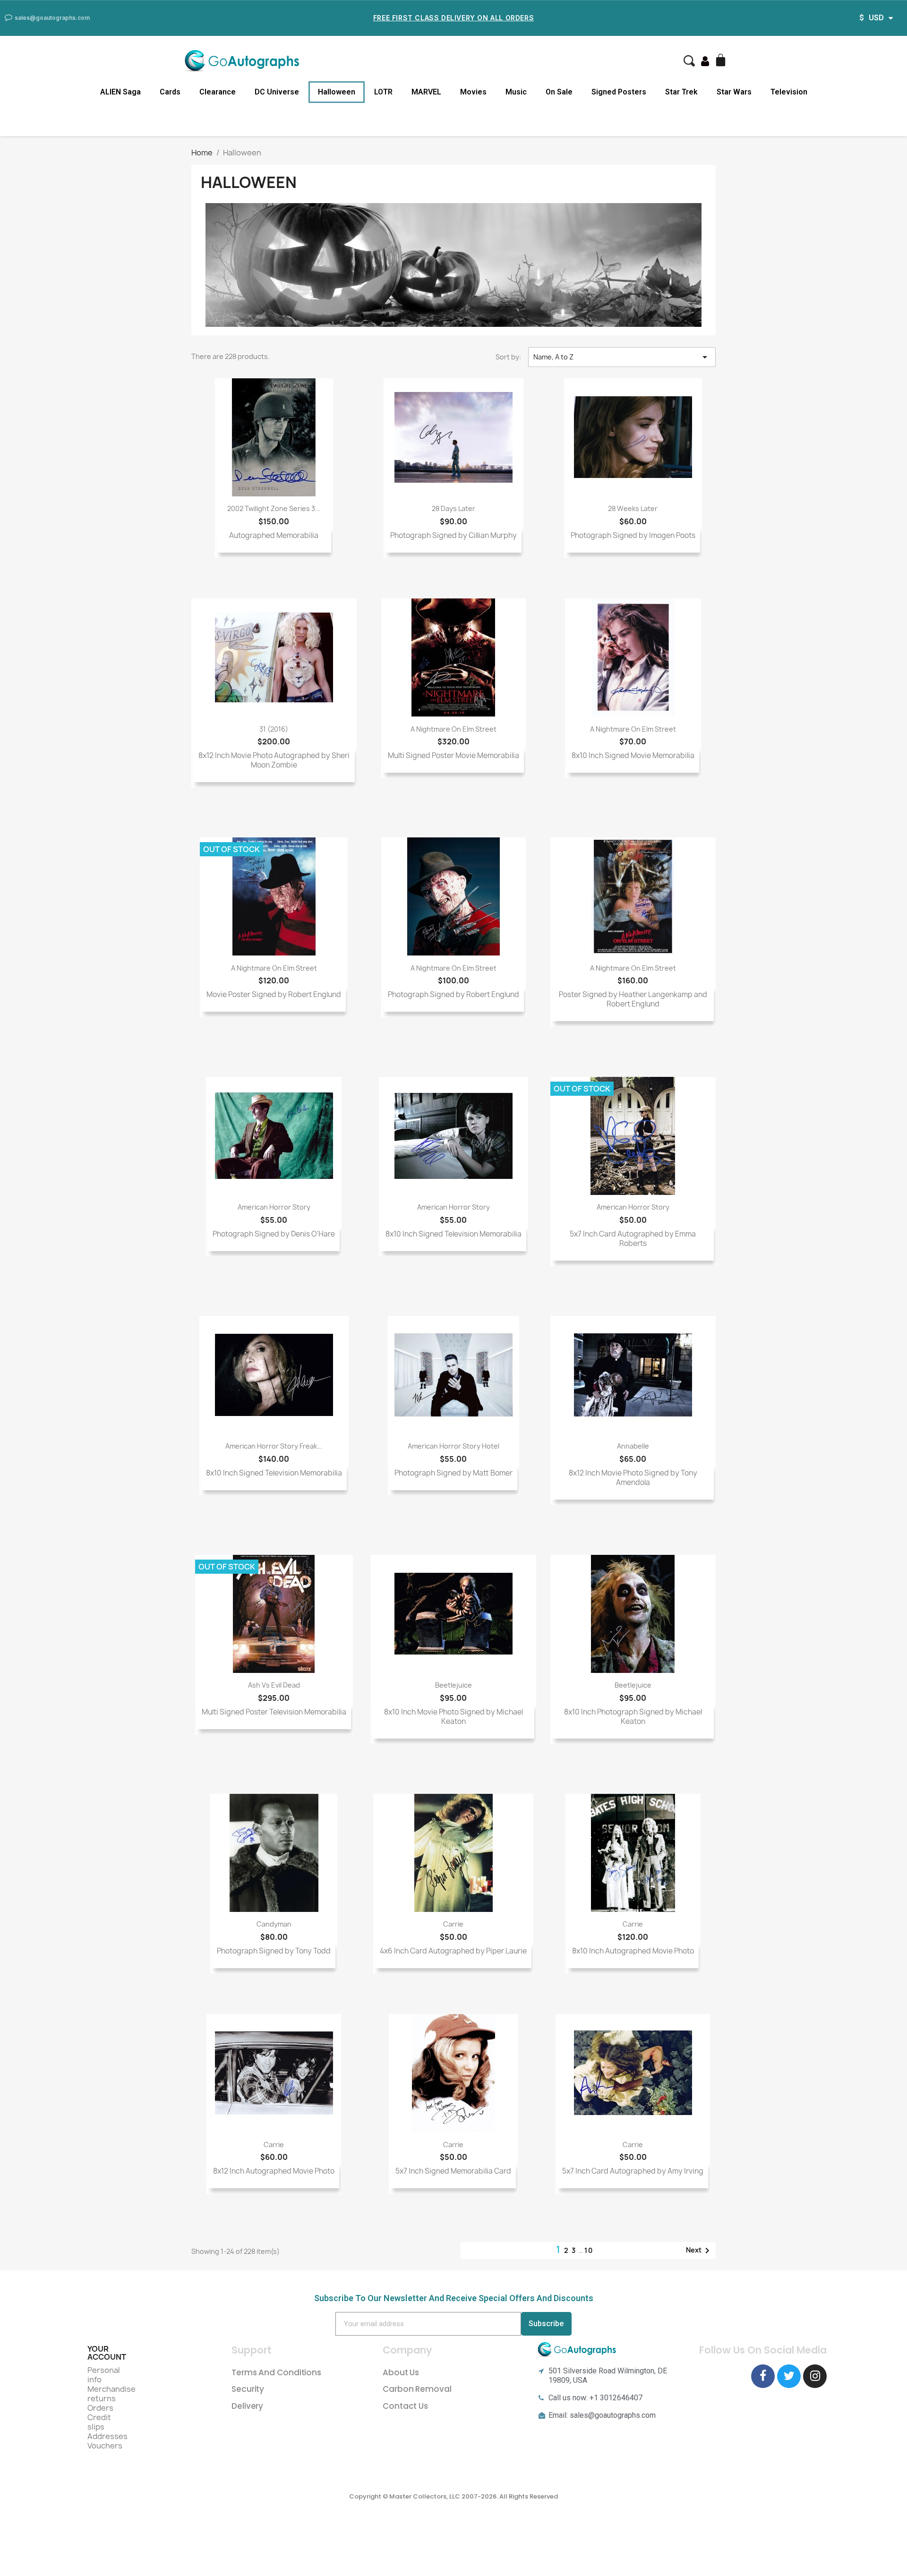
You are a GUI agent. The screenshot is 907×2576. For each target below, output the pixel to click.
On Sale (559, 92)
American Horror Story (274, 1207)
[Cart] (722, 61)
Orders (100, 2408)
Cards (170, 92)
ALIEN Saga (120, 92)
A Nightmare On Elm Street (633, 729)
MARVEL (426, 92)
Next (699, 2251)
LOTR (383, 92)
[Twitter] (789, 2376)
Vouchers (105, 2446)
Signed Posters (619, 92)
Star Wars (734, 92)
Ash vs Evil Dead (274, 1685)
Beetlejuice (453, 1685)
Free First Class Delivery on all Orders (453, 18)
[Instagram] (815, 2376)
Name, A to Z (622, 357)
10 (589, 2250)
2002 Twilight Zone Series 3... (274, 508)
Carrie (453, 1924)
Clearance (218, 92)
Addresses (107, 2436)
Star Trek (681, 92)
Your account (107, 2353)
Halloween (337, 92)
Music (516, 92)
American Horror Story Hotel (453, 1446)
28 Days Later (453, 508)
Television (789, 92)
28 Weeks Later (633, 508)
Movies (473, 92)
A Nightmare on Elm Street (453, 729)
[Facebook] (763, 2376)
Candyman (274, 1924)
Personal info (104, 2375)
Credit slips (99, 2422)
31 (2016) (274, 729)
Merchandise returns (111, 2394)
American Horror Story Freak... (274, 1446)
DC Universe (277, 92)
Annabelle (633, 1446)
